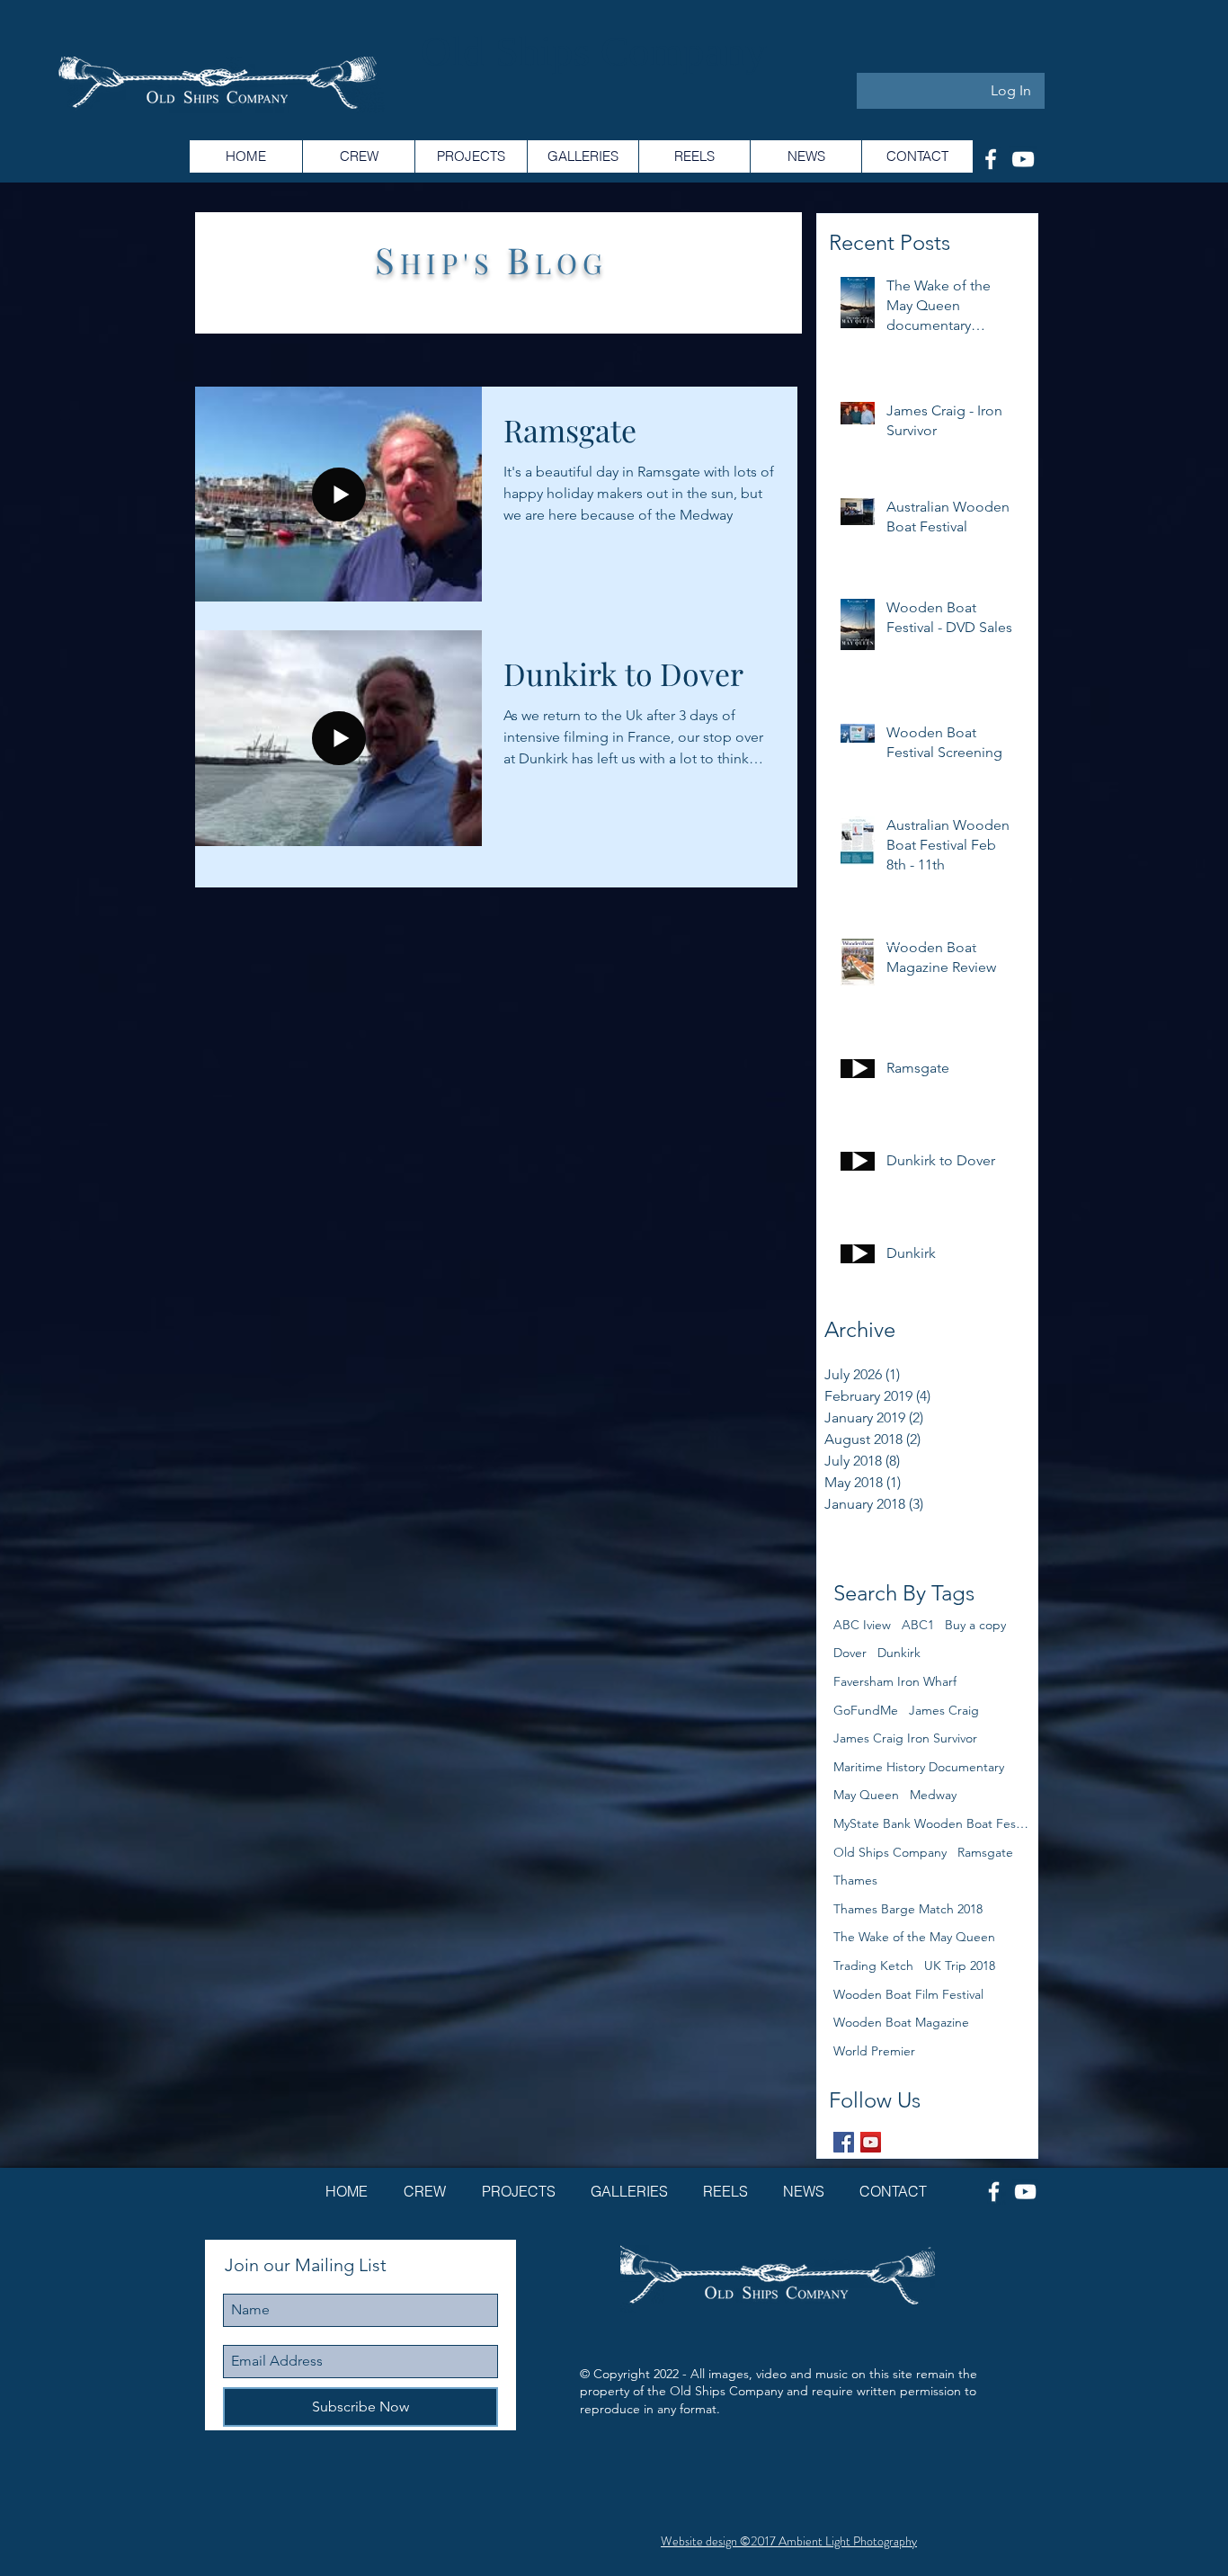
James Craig (944, 1710)
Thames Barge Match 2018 (908, 1909)
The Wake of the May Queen (914, 1937)
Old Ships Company (890, 1852)
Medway (933, 1795)
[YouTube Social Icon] (871, 2142)
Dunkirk (899, 1653)
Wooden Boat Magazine (901, 2022)
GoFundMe (866, 1710)
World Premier (874, 2051)
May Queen (866, 1795)
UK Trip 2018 (960, 1965)
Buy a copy (975, 1625)
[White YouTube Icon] (1023, 159)
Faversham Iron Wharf (895, 1681)
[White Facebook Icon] (991, 159)
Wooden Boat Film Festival (908, 1994)
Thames (855, 1880)
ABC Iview (862, 1625)
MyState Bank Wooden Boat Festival (932, 1823)
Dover (850, 1653)
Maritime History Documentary (919, 1767)
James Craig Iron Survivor (905, 1738)
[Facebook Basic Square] (844, 2142)
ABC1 (918, 1625)
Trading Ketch (873, 1965)
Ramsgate (985, 1852)
